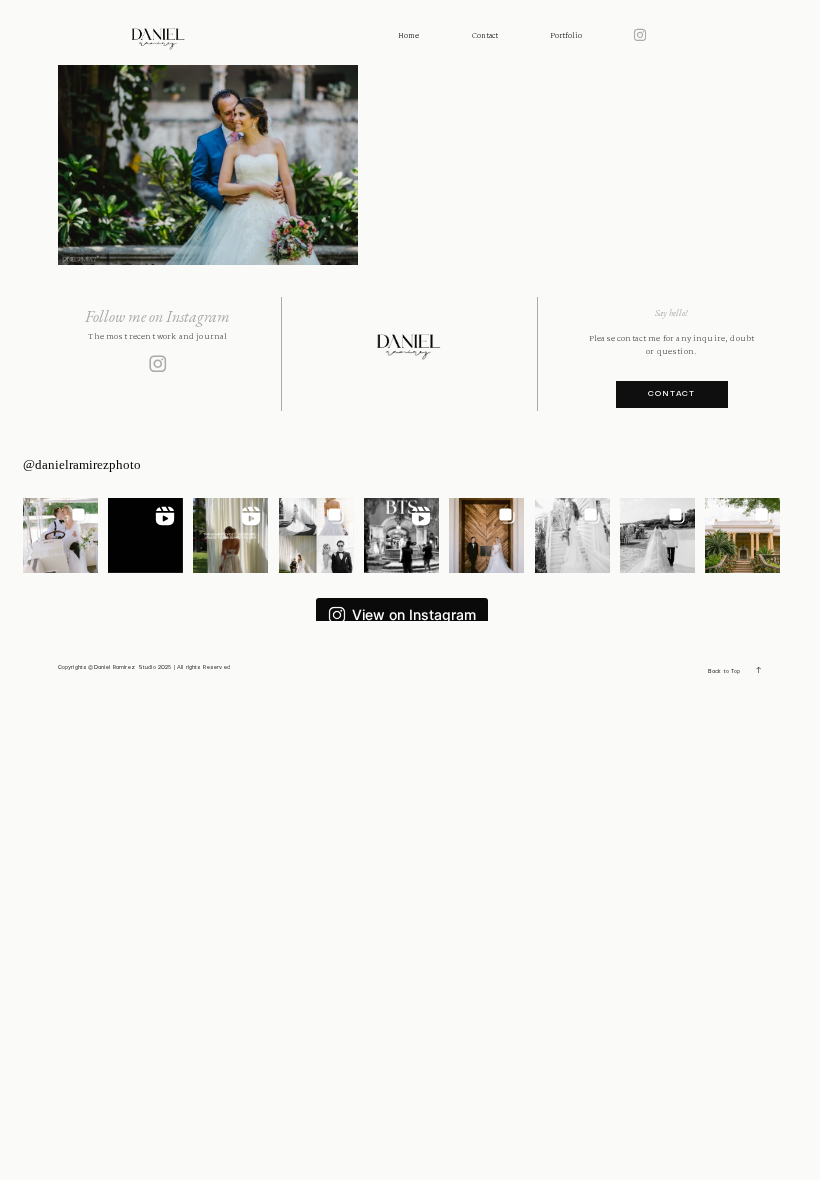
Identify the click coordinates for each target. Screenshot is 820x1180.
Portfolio (566, 36)
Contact (485, 36)
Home (408, 36)
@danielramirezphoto (82, 464)
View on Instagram (414, 614)
